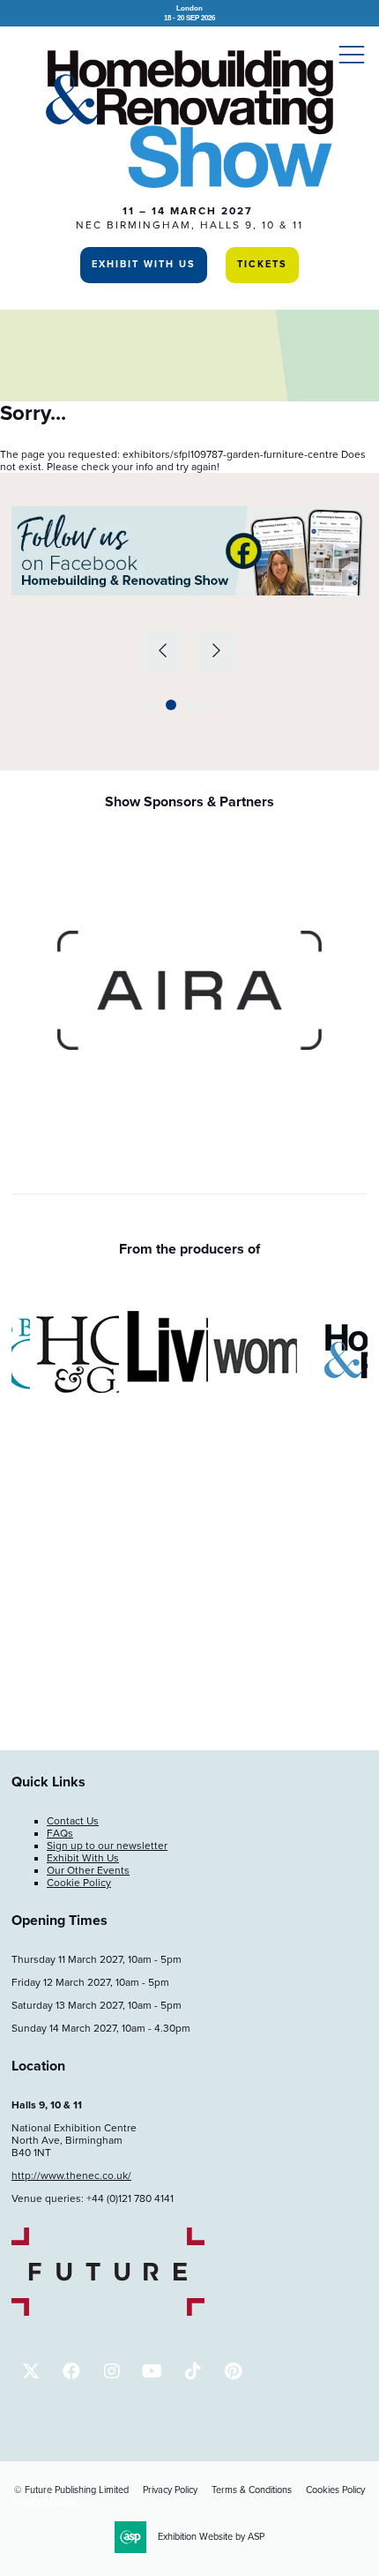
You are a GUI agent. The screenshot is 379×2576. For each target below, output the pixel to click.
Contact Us (73, 1821)
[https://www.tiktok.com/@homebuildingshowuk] (193, 2371)
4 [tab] (208, 705)
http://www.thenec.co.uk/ (71, 2175)
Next (217, 651)
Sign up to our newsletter (107, 1846)
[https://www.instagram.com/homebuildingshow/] (111, 2371)
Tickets (262, 264)
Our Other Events (88, 1870)
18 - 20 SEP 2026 (189, 13)
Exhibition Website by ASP (211, 2537)
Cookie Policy (79, 1883)
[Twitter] (30, 2371)
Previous (163, 651)
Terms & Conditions (252, 2490)
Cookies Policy (335, 2490)
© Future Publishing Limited (71, 2490)
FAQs (60, 1833)
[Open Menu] (352, 54)
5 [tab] (226, 705)
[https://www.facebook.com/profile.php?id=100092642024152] (71, 2371)
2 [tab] (171, 705)
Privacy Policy (170, 2490)
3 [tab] (189, 705)
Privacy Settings (44, 2503)
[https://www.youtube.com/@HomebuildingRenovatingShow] (152, 2371)
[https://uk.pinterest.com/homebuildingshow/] (233, 2371)
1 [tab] (153, 705)
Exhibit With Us (144, 264)
